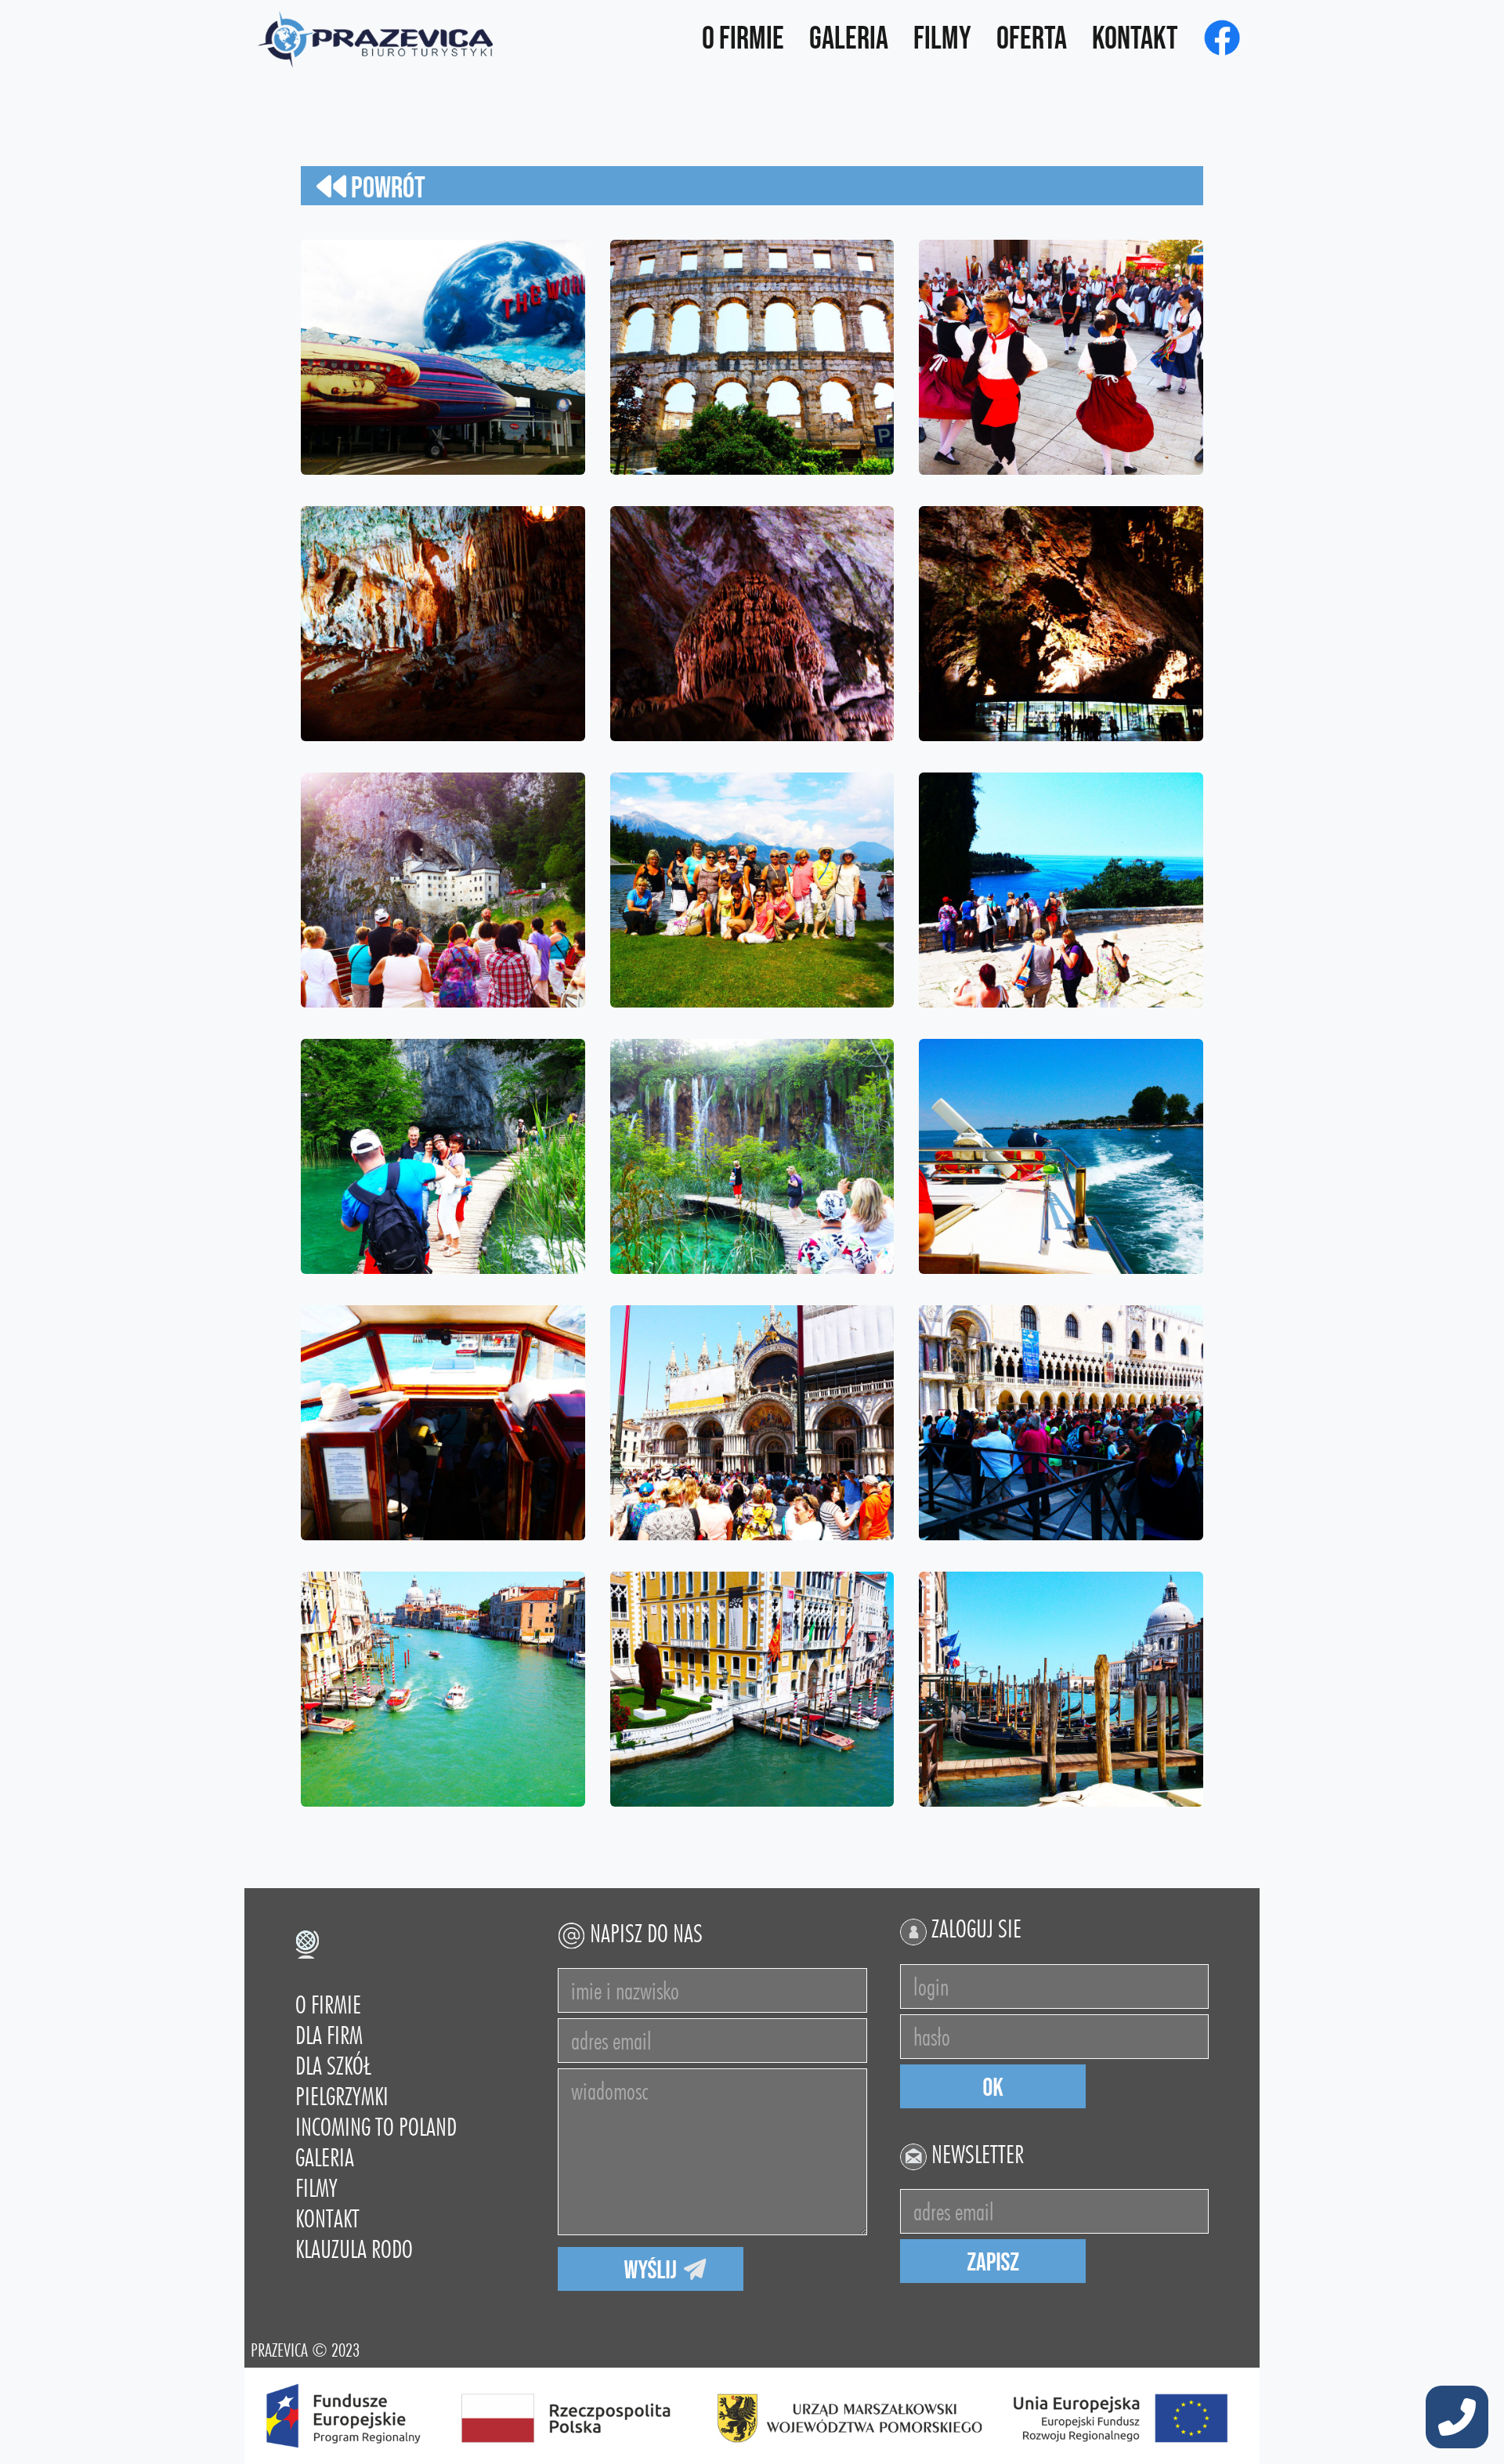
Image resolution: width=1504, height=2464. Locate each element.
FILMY (316, 2188)
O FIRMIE (328, 2004)
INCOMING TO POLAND (376, 2127)
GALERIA (325, 2157)
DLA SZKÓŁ (333, 2066)
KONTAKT (327, 2218)
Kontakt (1135, 39)
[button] (1457, 2419)
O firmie (743, 39)
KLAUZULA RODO (354, 2249)
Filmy (942, 39)
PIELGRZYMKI (342, 2096)
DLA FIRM (329, 2035)
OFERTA (1032, 39)
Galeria (849, 39)
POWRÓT (386, 188)
